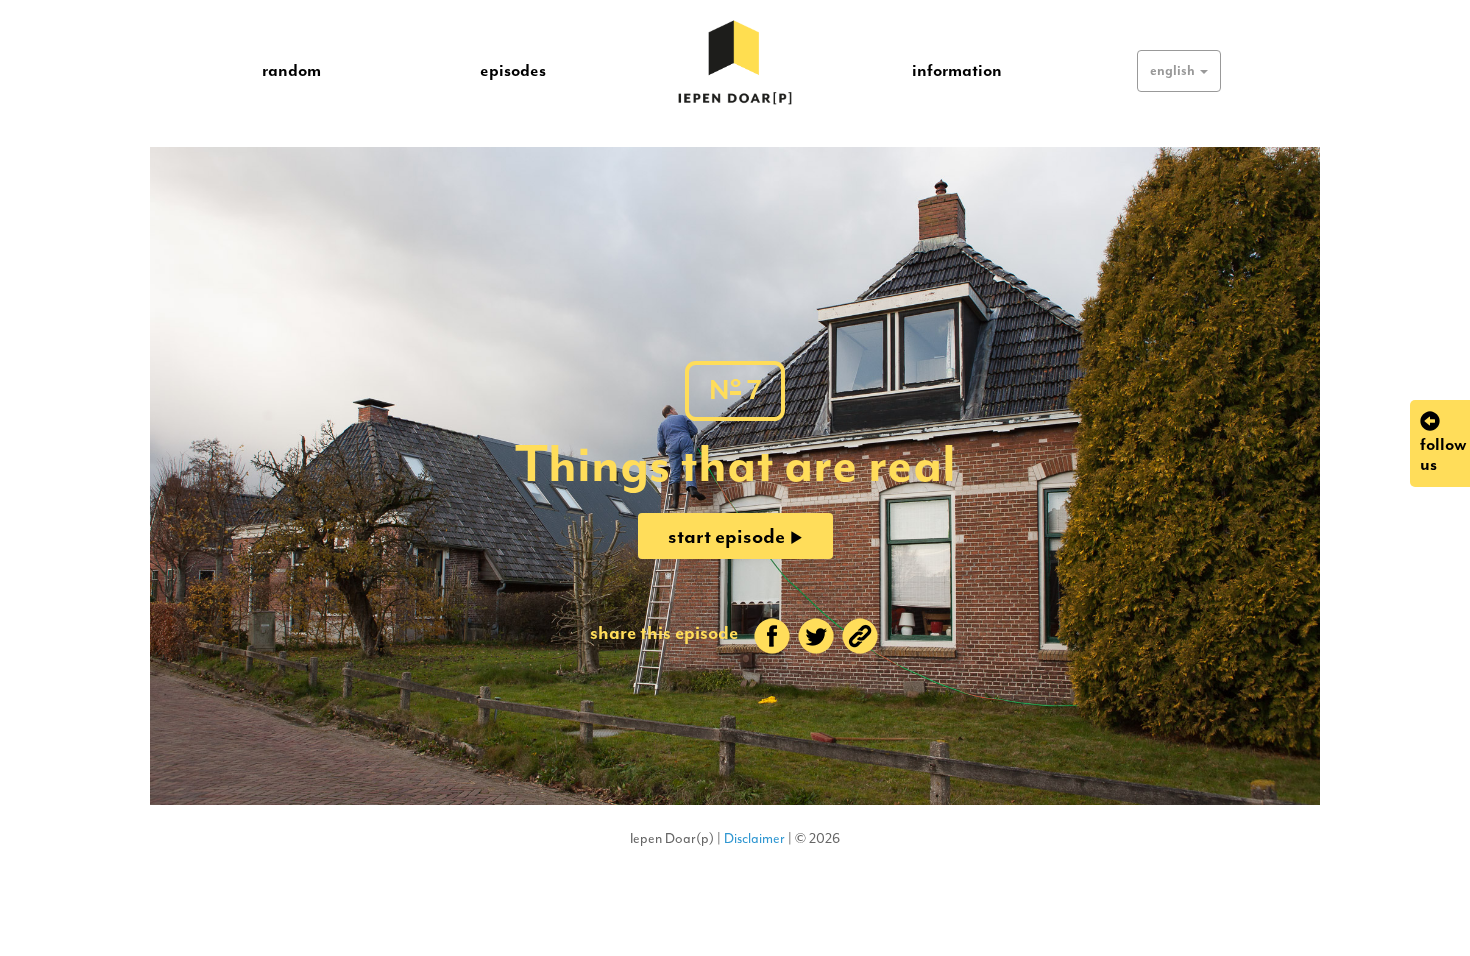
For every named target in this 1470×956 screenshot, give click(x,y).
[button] (1179, 71)
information (957, 70)
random (291, 70)
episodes (513, 70)
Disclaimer (754, 838)
